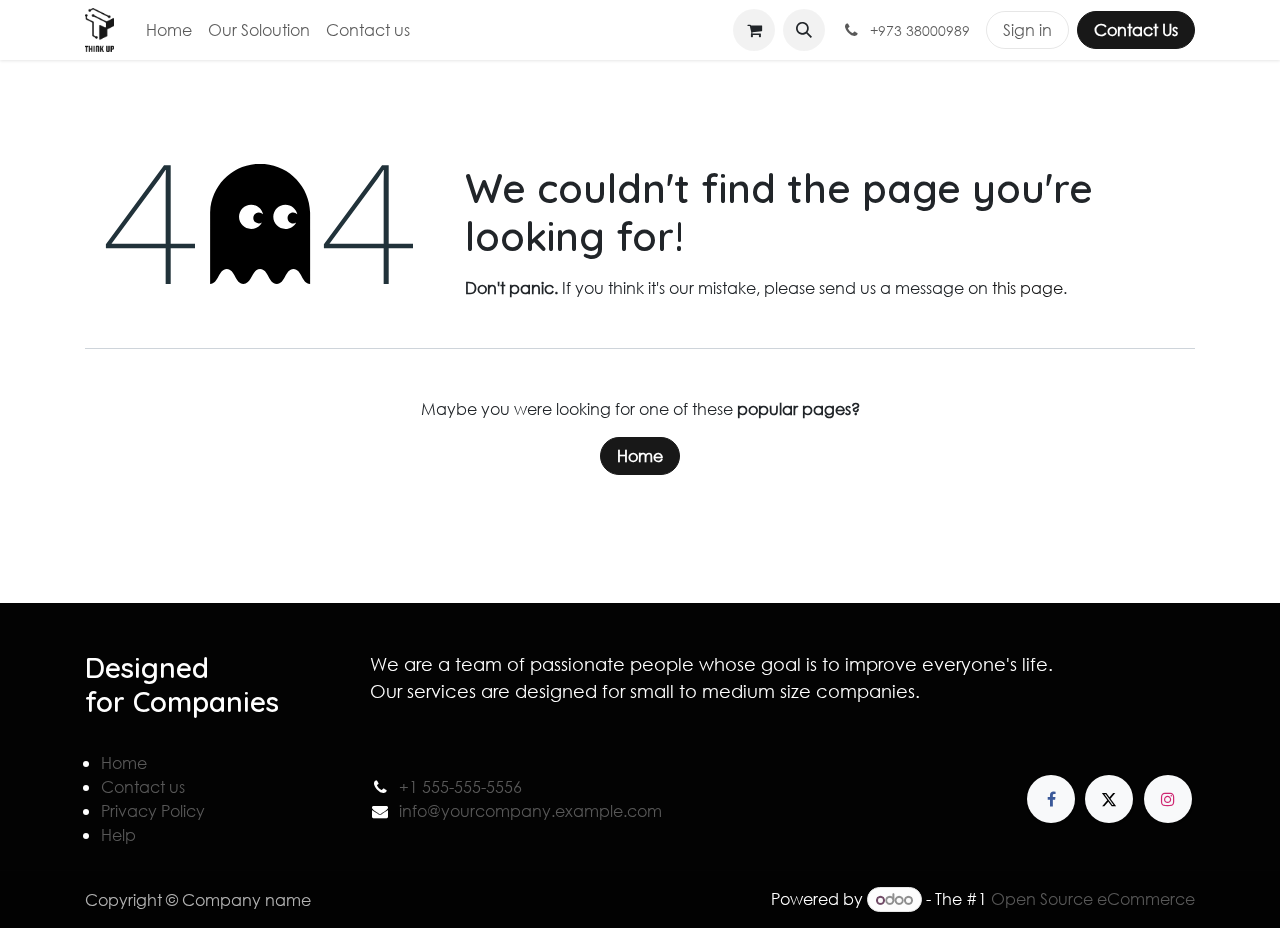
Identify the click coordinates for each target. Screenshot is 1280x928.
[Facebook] (1051, 799)
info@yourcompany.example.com (530, 810)
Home (640, 455)
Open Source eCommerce (1093, 898)
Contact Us (1136, 29)
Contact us (143, 786)
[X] (1109, 799)
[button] (804, 30)
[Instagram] (1168, 799)
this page (1027, 287)
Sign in (1027, 29)
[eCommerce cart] (754, 30)
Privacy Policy (153, 810)
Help (118, 834)
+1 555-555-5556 (460, 786)
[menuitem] (169, 30)
